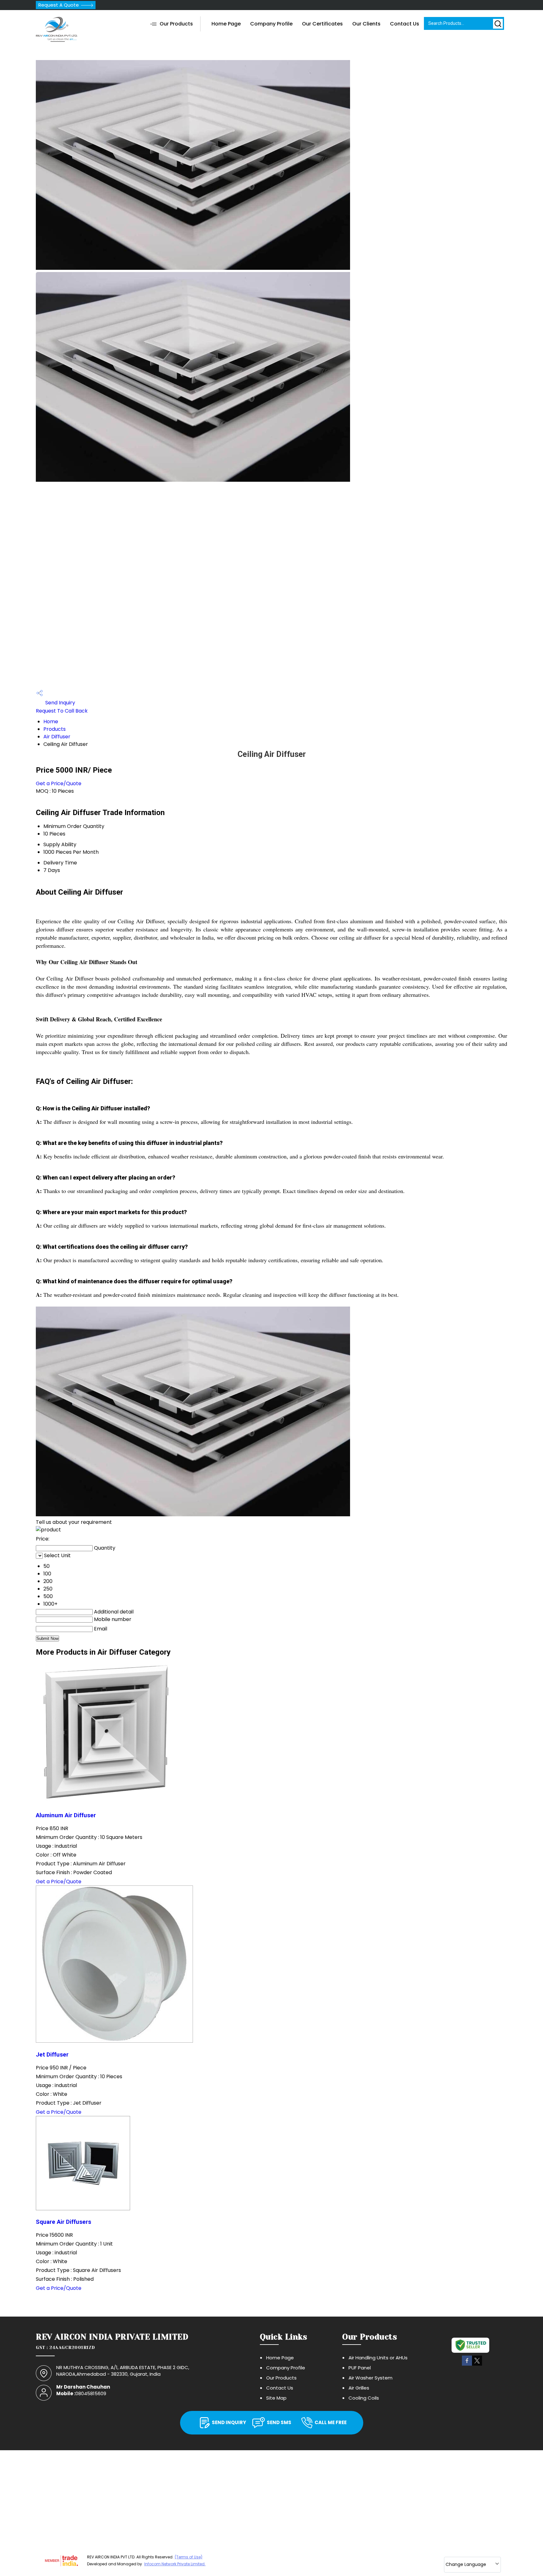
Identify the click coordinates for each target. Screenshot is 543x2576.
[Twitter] (477, 2365)
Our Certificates (322, 24)
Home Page (226, 24)
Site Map (276, 2398)
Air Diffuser (57, 737)
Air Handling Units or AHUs (378, 2358)
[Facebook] (467, 2365)
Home (51, 722)
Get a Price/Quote (59, 783)
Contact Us (405, 24)
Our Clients (366, 24)
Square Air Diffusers (63, 2222)
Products (55, 729)
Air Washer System (370, 2378)
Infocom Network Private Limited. (175, 2564)
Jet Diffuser (52, 2055)
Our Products (176, 24)
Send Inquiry (60, 703)
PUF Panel (360, 2368)
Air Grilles (359, 2388)
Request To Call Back (62, 711)
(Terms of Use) (189, 2557)
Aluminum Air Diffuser (66, 1815)
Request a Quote (59, 5)
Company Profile (271, 24)
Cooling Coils (364, 2398)
